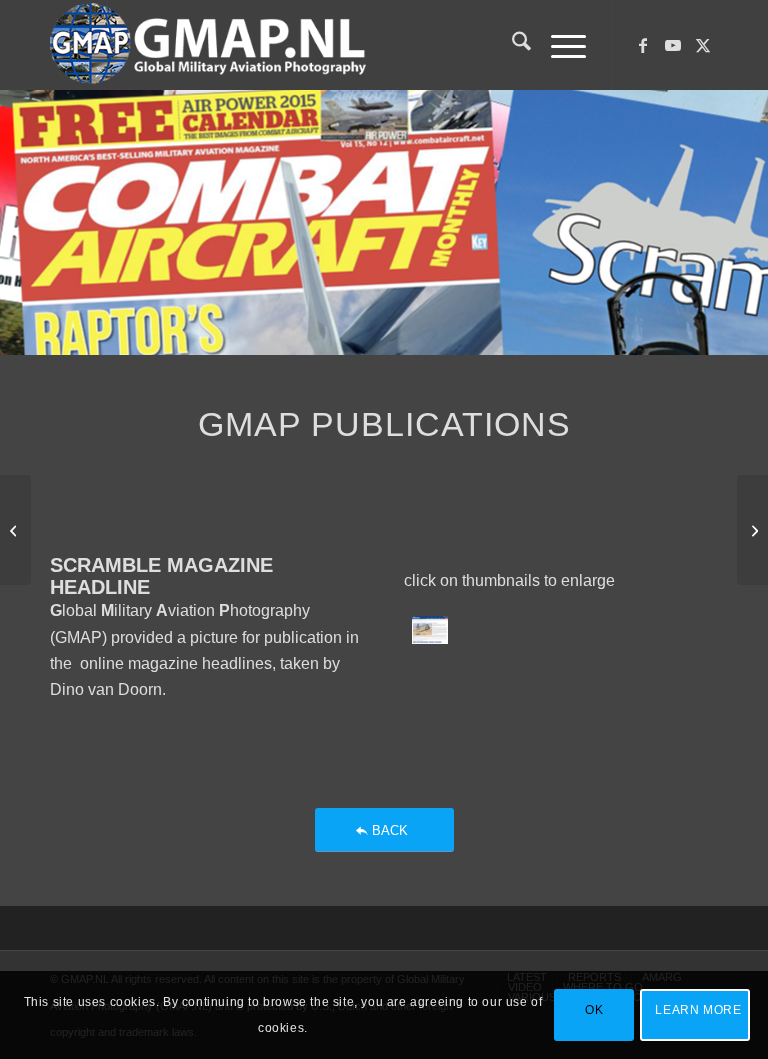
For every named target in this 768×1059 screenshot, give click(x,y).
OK (594, 1010)
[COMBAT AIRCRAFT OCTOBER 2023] (752, 530)
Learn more (698, 1010)
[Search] (511, 45)
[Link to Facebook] (643, 45)
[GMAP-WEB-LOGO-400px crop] (208, 45)
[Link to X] (703, 45)
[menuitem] (511, 45)
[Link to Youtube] (673, 45)
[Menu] (558, 45)
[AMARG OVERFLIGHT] (15, 530)
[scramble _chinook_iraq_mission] (430, 630)
